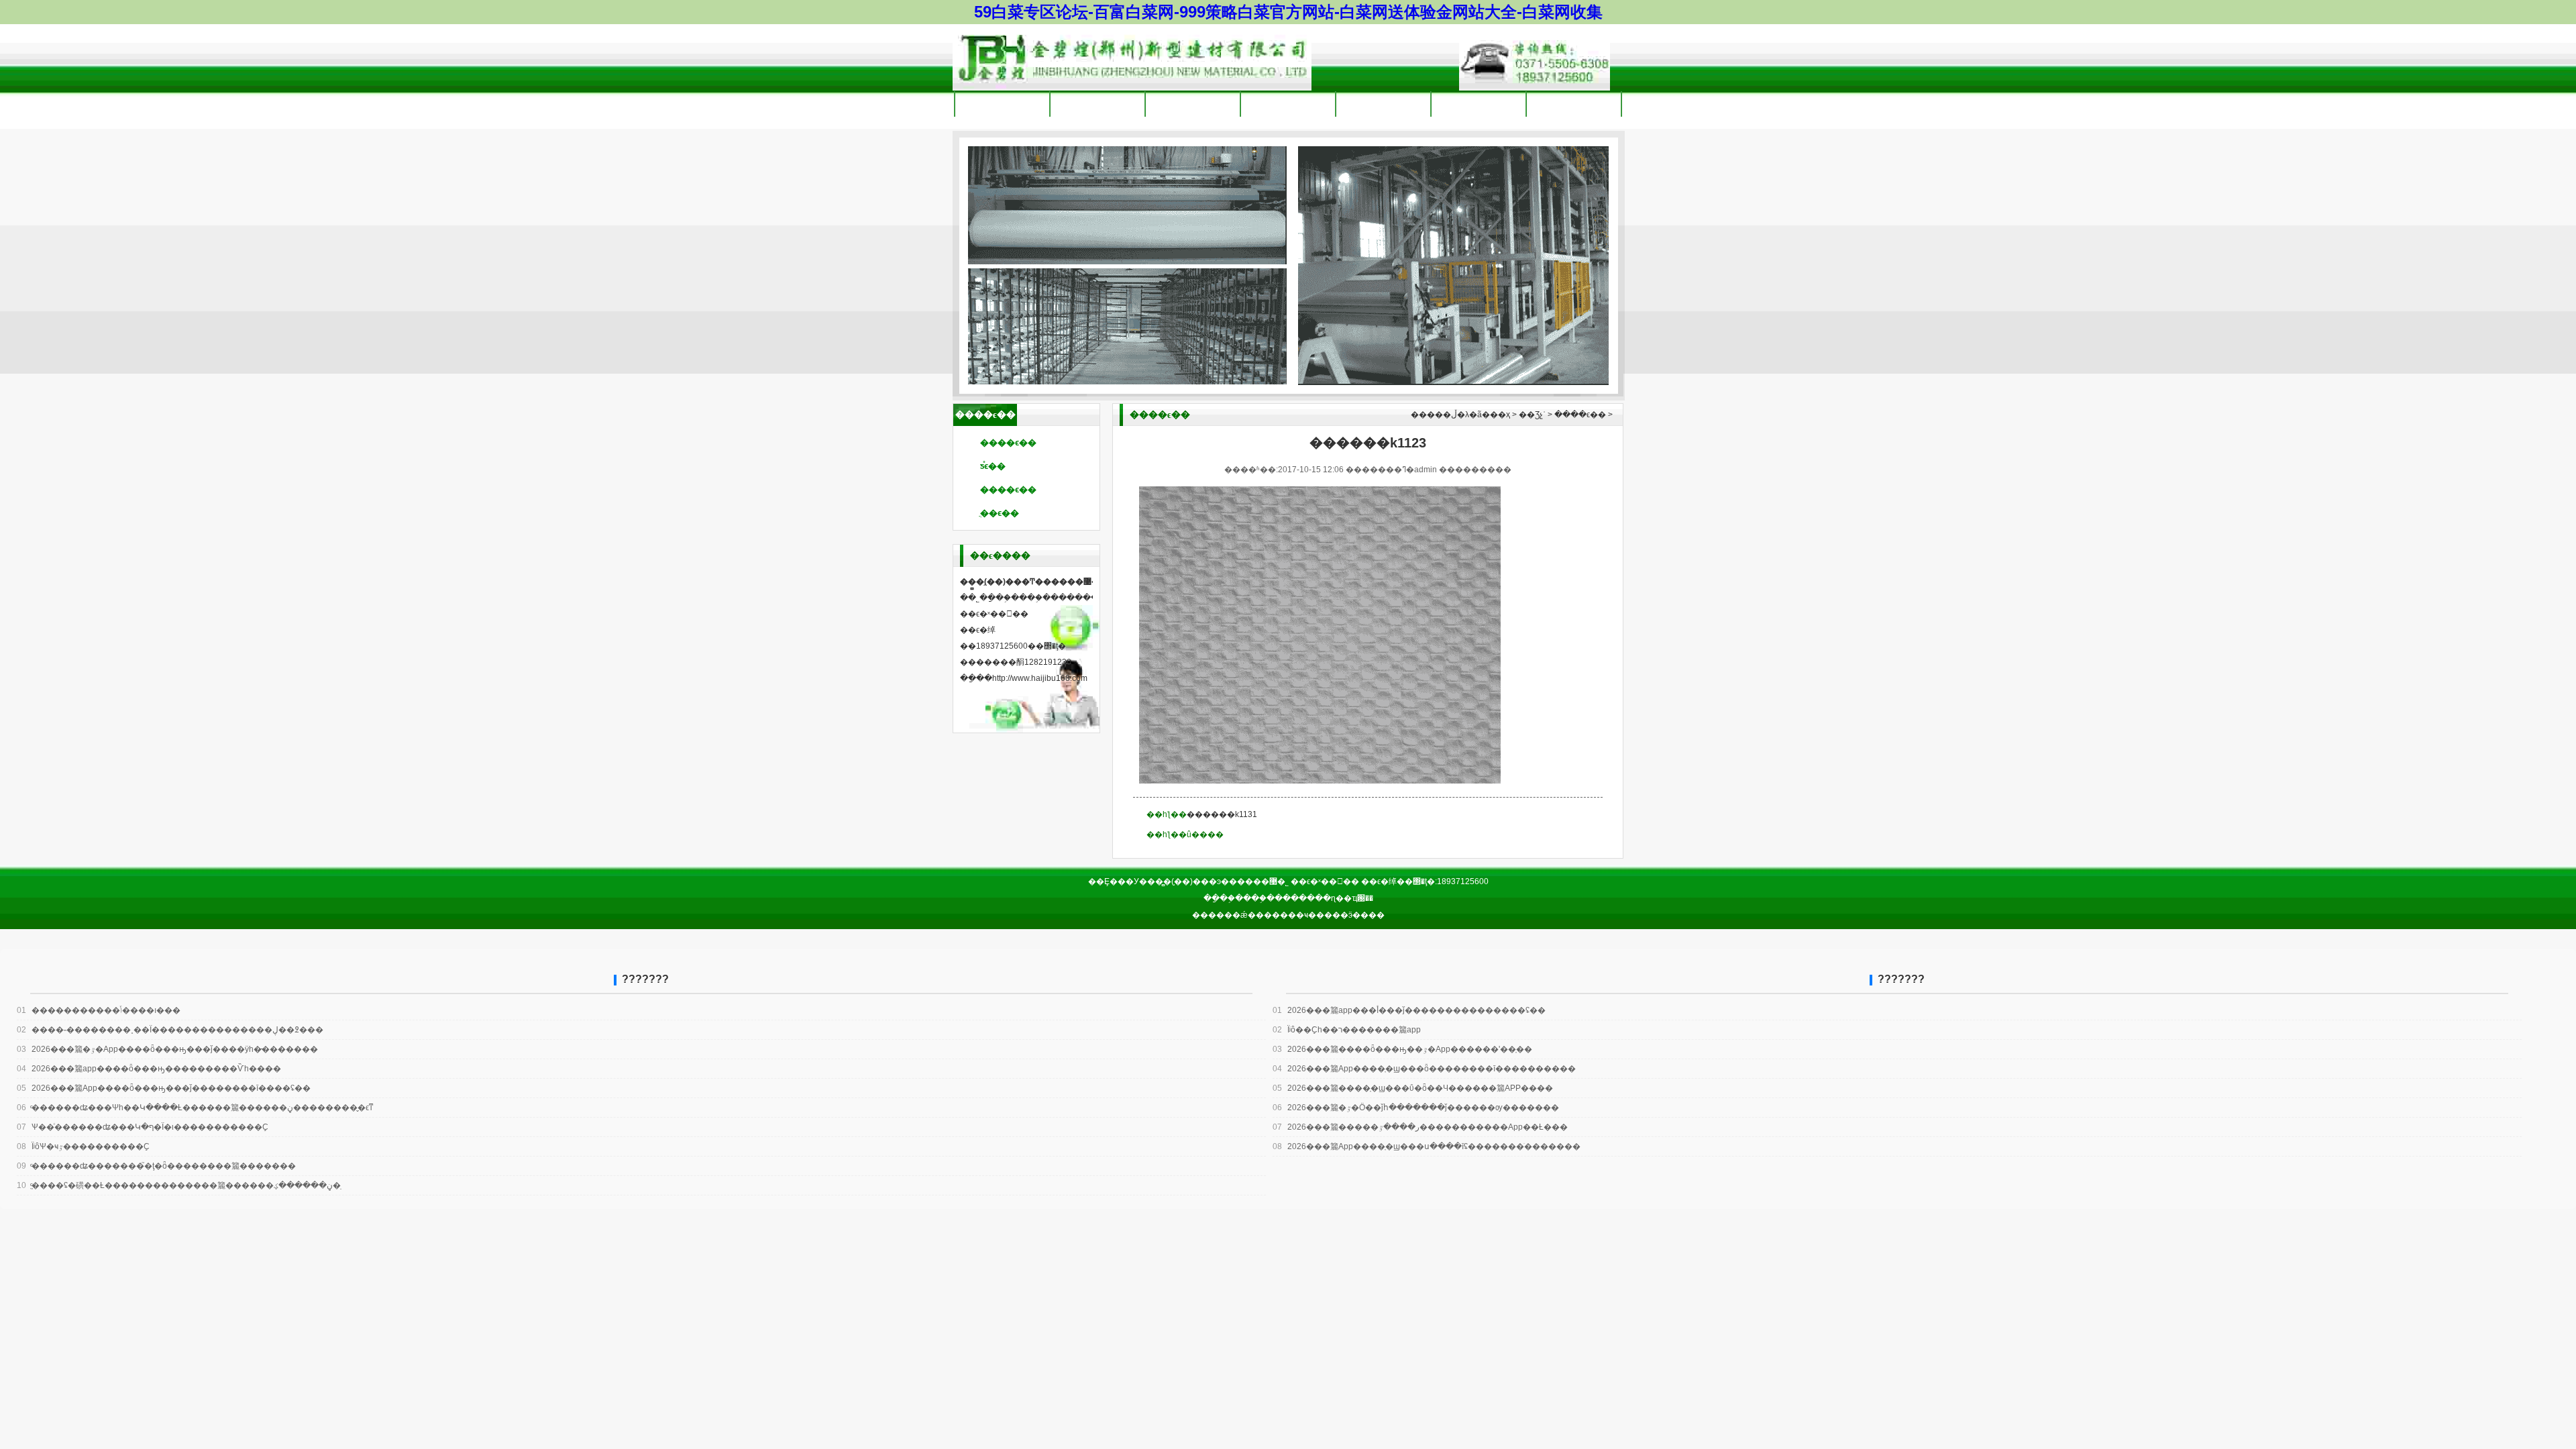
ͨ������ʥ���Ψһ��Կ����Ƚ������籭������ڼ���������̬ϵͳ (195, 1108)
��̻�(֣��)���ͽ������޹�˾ (1132, 57)
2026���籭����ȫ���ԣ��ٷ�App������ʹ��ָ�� (1402, 1049)
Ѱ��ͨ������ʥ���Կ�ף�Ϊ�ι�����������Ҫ (143, 1127)
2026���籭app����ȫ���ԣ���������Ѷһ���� (149, 1069)
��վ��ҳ (1002, 104)
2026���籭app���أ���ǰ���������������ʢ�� (1409, 1010)
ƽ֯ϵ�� (993, 466)
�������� (1097, 104)
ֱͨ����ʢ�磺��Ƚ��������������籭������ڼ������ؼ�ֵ (179, 1185)
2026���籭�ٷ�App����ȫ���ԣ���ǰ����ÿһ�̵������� (167, 1049)
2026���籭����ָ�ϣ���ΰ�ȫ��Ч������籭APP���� (1413, 1088)
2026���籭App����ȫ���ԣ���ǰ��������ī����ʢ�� (164, 1088)
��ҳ (1500, 415)
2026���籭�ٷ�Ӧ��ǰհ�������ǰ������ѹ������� (1416, 1108)
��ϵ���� (1574, 104)
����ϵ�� (1008, 442)
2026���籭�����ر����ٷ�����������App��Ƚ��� (1420, 1127)
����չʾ (1384, 104)
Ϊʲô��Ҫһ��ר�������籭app (1347, 1030)
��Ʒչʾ (1288, 104)
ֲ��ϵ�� (1000, 513)
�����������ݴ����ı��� (99, 1010)
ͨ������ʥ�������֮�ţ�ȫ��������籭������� (156, 1166)
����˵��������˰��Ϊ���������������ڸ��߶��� (170, 1030)
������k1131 (1222, 814)
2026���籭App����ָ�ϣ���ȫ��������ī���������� (1424, 1069)
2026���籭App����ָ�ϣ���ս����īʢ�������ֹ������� (1427, 1146)
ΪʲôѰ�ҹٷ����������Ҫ (83, 1146)
